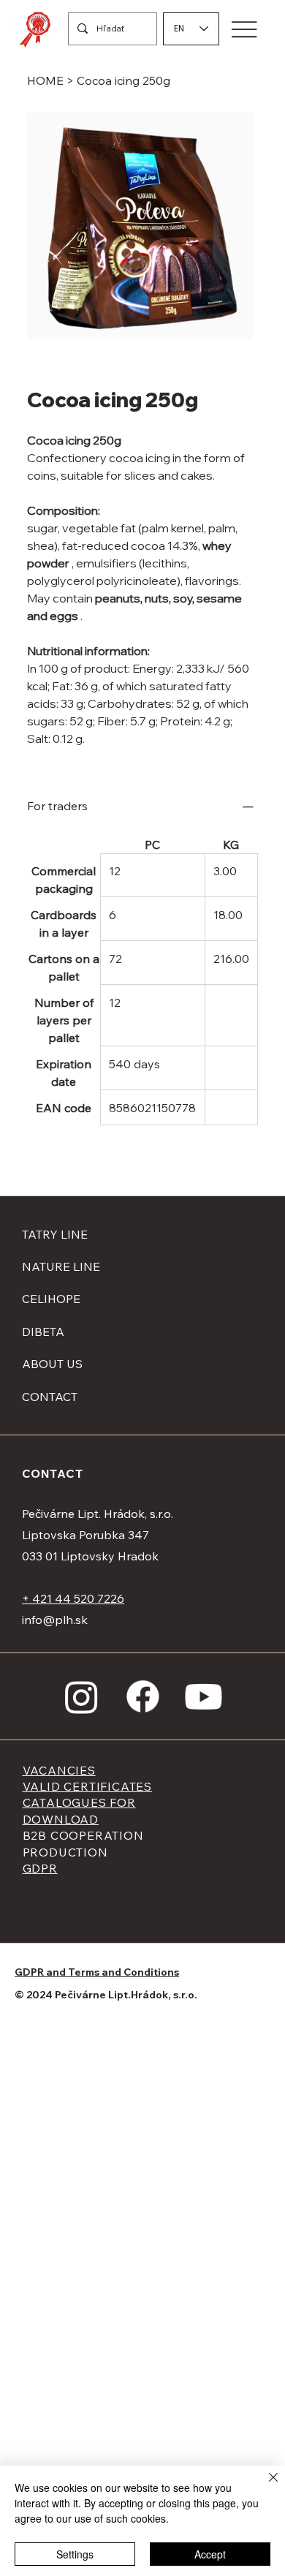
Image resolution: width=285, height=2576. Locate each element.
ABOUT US (52, 1364)
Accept (210, 2554)
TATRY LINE (55, 1234)
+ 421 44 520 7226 (73, 1598)
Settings (75, 2554)
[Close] (265, 2486)
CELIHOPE (51, 1299)
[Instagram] (81, 1697)
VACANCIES (59, 1770)
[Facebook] (143, 1697)
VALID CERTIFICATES (87, 1786)
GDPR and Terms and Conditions (97, 1972)
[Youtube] (204, 1697)
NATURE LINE (61, 1266)
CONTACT (50, 1397)
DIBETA (43, 1332)
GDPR (40, 1868)
